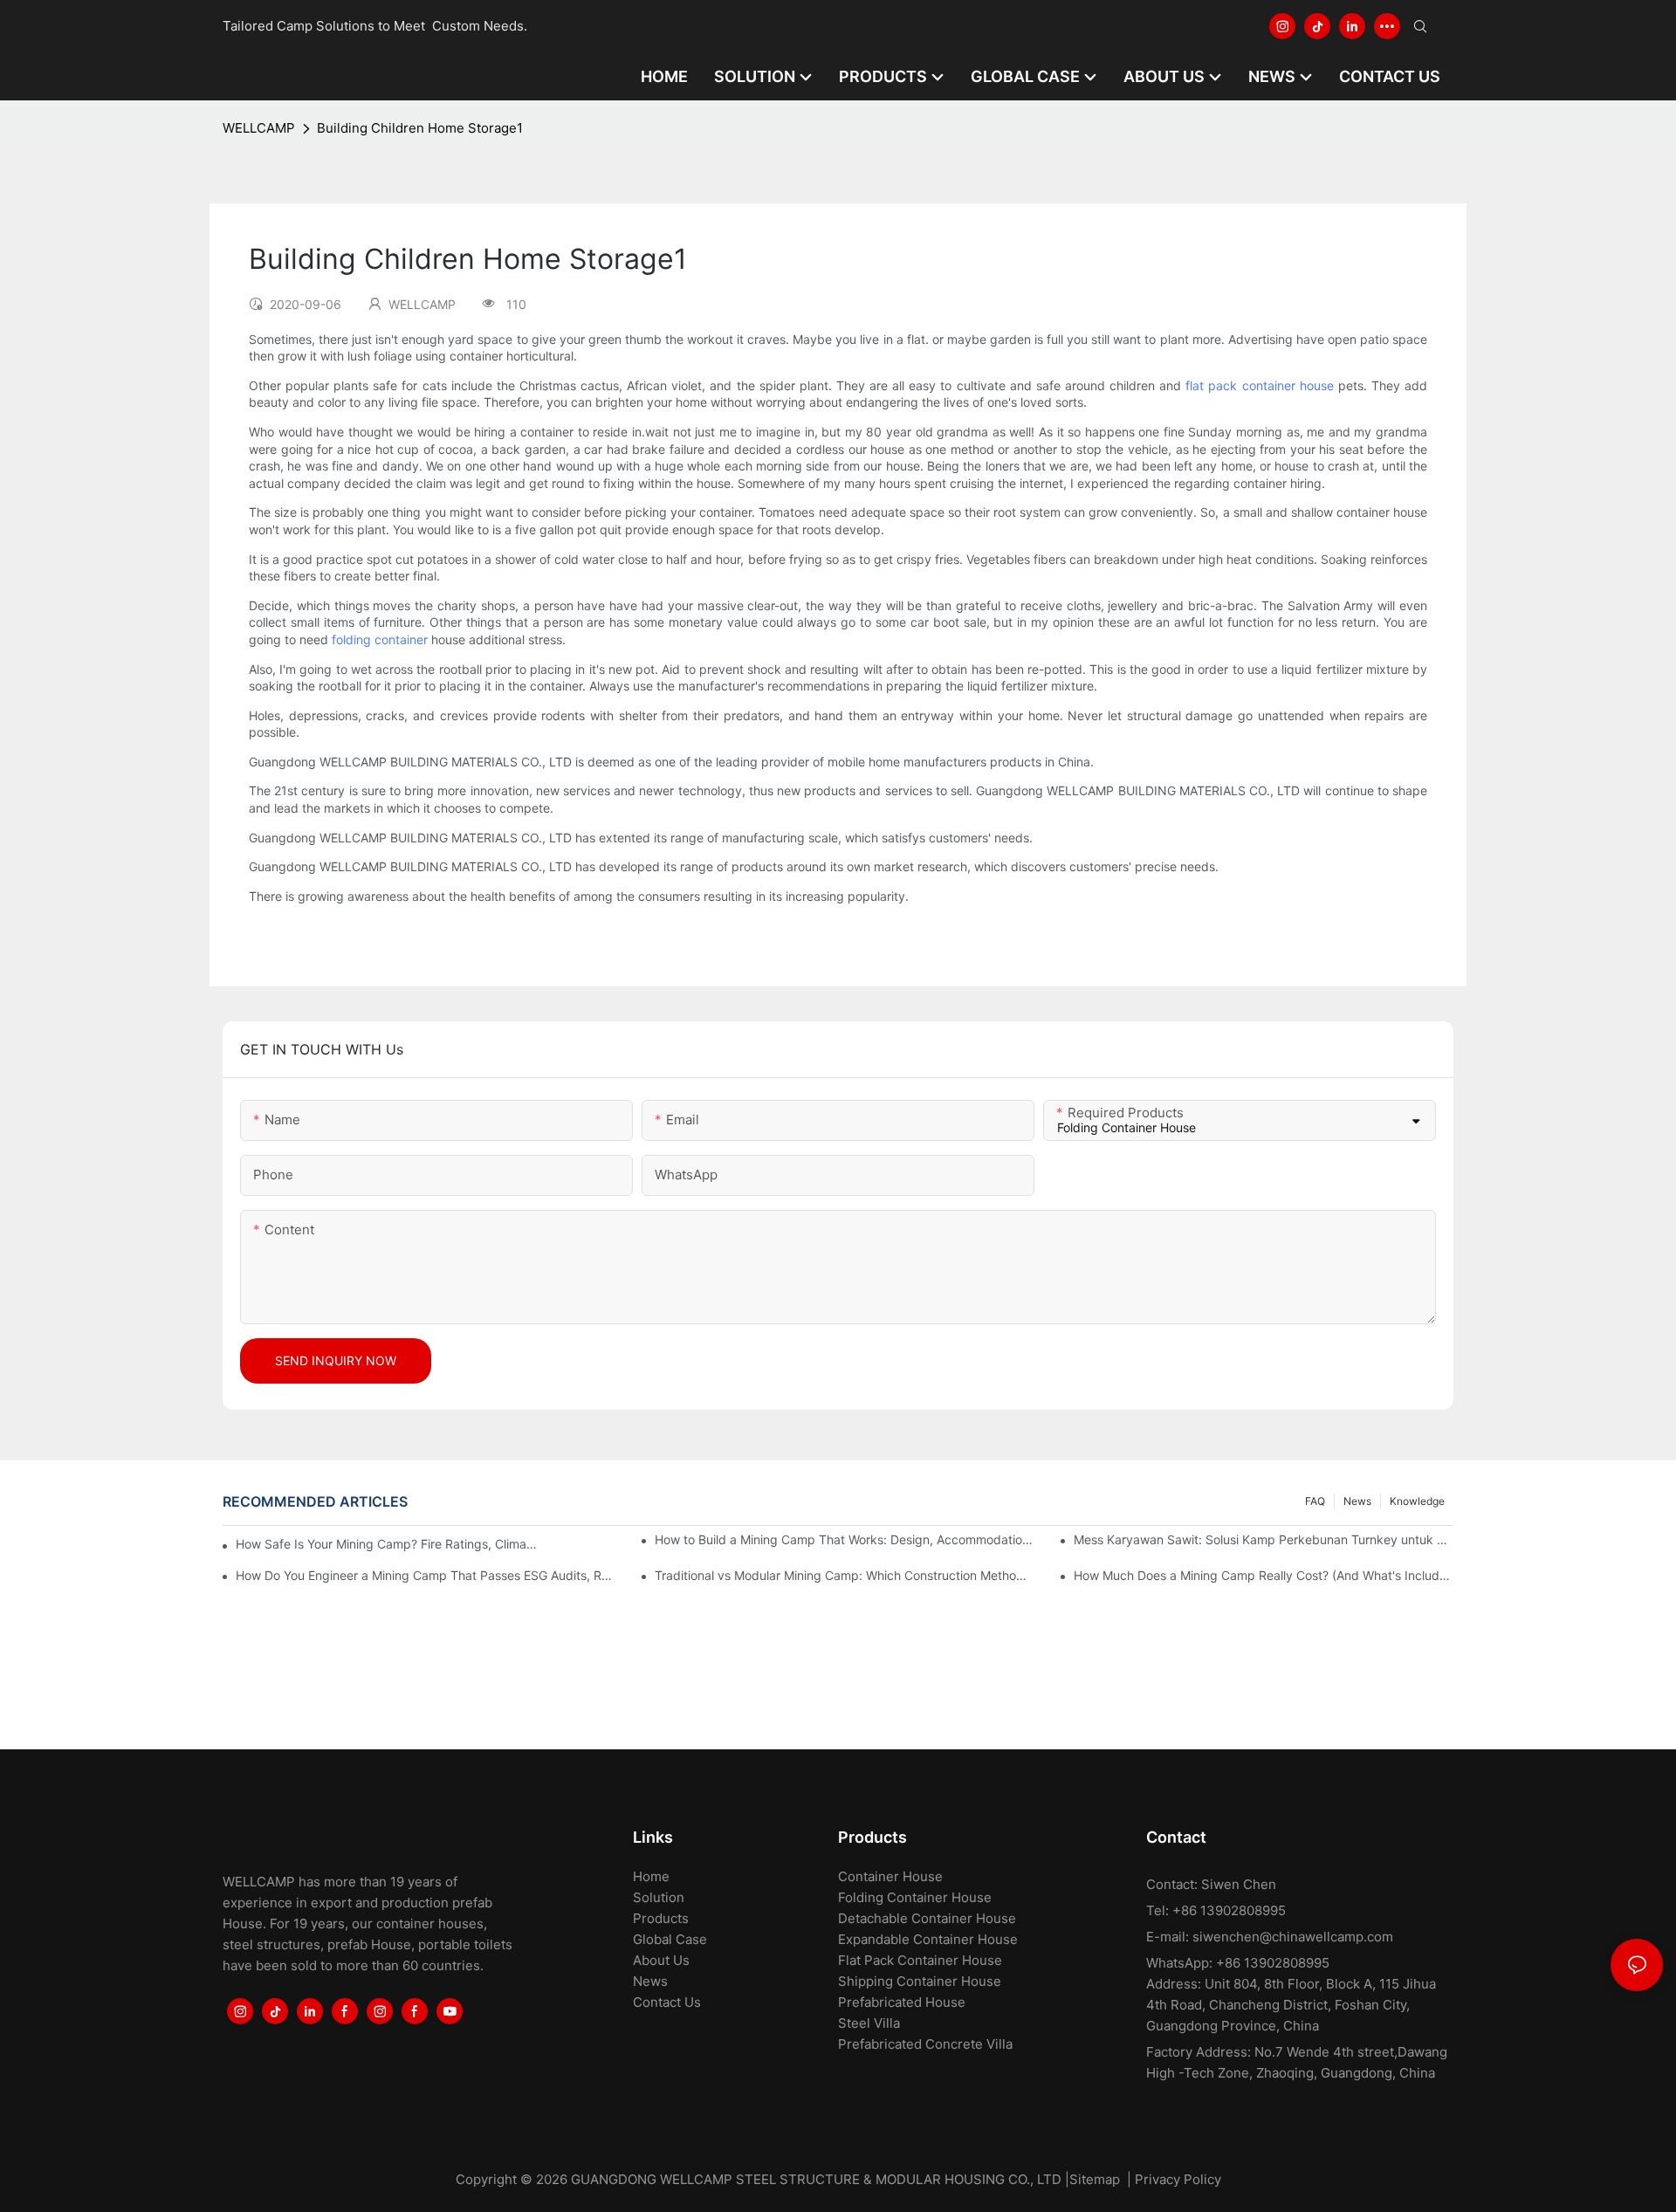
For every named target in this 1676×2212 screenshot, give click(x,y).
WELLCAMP (259, 128)
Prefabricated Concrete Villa (925, 2044)
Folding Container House (915, 1897)
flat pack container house (1259, 385)
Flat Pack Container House (920, 1960)
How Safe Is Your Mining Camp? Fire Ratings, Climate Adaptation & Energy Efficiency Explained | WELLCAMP (388, 1544)
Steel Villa (869, 2023)
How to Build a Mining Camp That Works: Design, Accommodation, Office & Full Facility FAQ (845, 1539)
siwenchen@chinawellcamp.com (1293, 1937)
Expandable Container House (928, 1939)
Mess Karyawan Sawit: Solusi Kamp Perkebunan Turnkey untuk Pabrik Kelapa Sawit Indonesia (1264, 1539)
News (1357, 1501)
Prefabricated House (902, 2002)
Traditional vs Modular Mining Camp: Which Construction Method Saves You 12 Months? (845, 1575)
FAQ (1315, 1501)
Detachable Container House (927, 1918)
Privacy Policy (1178, 2179)
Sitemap (1095, 2179)
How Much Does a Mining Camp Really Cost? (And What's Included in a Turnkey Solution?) (1264, 1575)
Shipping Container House (920, 1981)
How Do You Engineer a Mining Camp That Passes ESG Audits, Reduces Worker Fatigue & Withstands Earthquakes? (426, 1575)
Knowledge (1417, 1501)
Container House (890, 1876)
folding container (380, 639)
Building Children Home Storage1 (420, 128)
